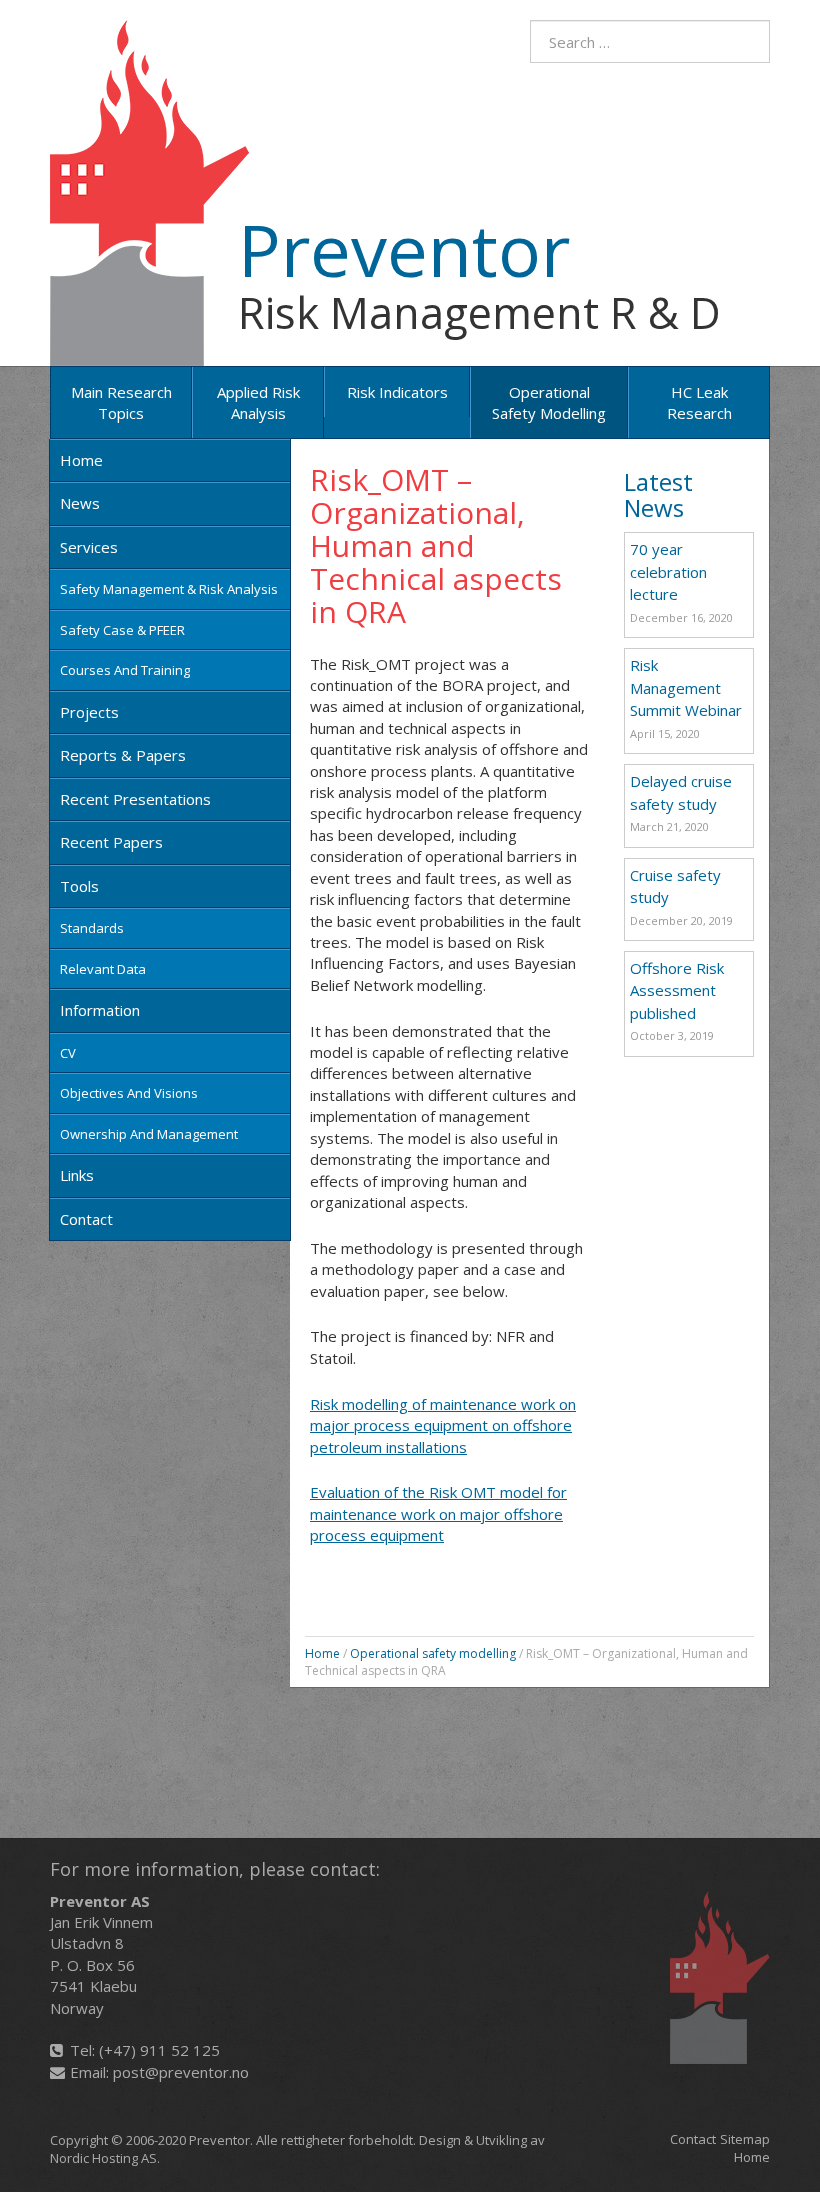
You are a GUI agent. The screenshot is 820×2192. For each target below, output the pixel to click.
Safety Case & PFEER (122, 630)
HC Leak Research (699, 402)
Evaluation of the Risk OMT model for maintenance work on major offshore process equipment (438, 1513)
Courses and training (125, 670)
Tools (79, 886)
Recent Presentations (135, 799)
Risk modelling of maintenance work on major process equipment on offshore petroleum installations (443, 1425)
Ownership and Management (149, 1134)
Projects (89, 712)
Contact (86, 1219)
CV (68, 1053)
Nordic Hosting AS (103, 2158)
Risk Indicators (397, 392)
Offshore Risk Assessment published (677, 990)
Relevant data (103, 969)
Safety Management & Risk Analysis (169, 589)
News (80, 503)
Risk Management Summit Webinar (686, 687)
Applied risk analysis (258, 402)
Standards (92, 928)
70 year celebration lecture (668, 571)
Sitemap (745, 2139)
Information (100, 1010)
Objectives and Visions (129, 1093)
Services (89, 547)
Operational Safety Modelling (549, 402)
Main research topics (121, 402)
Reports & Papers (123, 755)
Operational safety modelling (433, 1653)
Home (81, 460)
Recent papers (111, 842)
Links (77, 1175)
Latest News (658, 494)
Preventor (404, 249)
